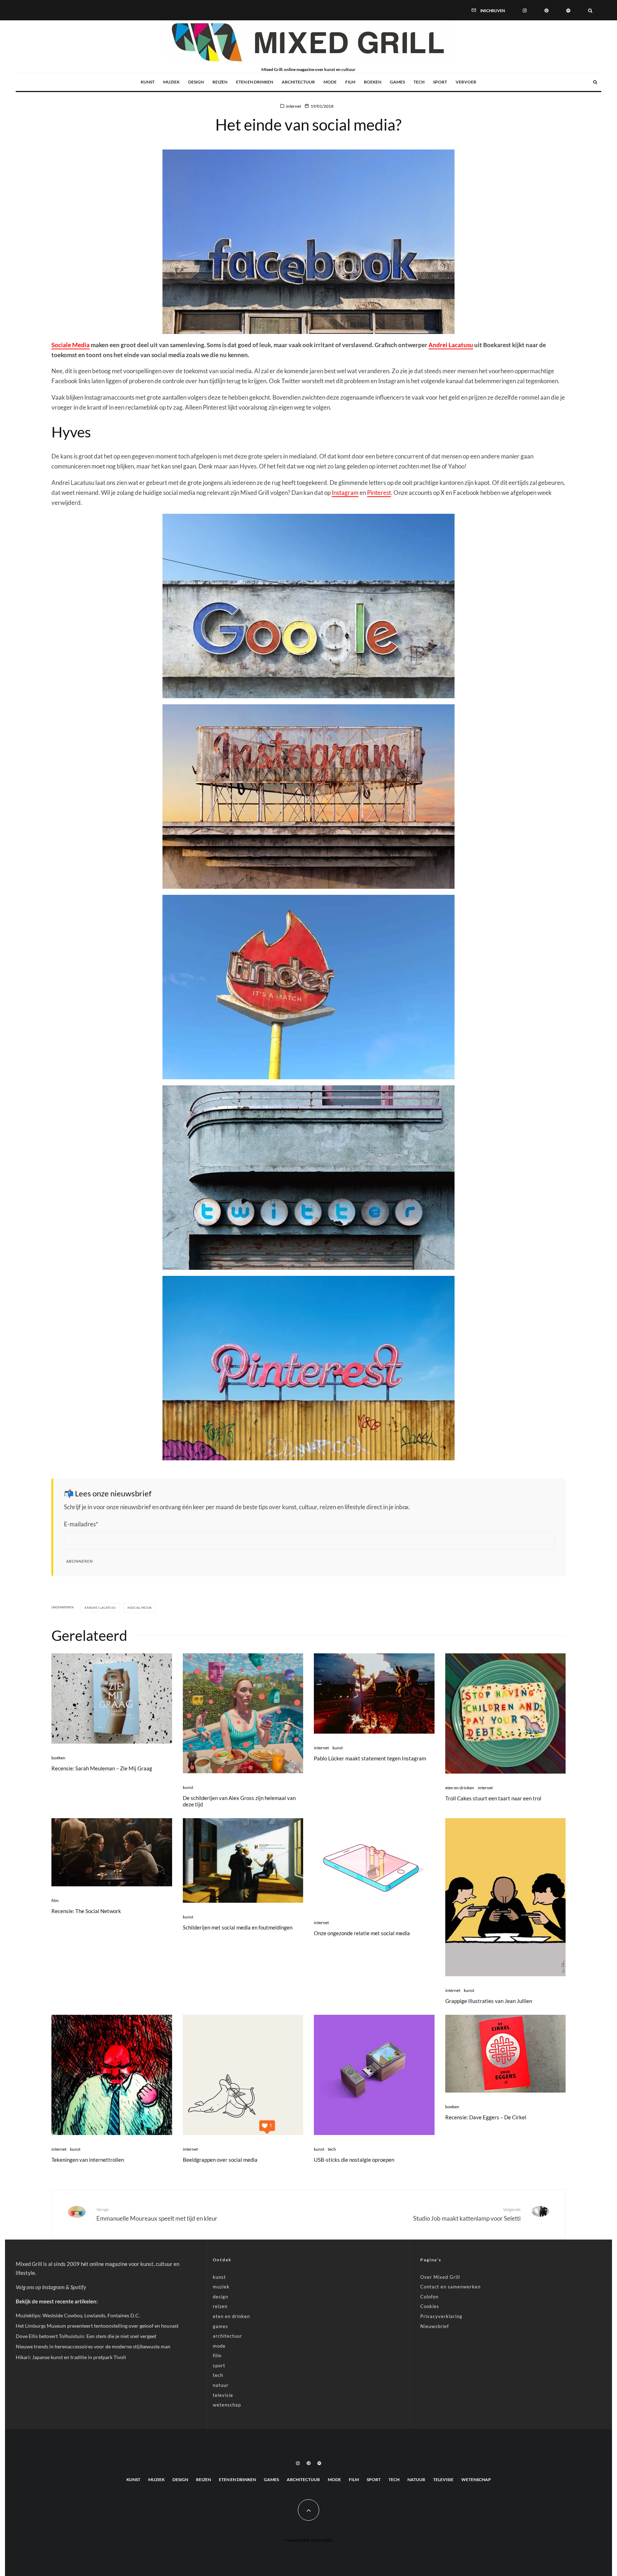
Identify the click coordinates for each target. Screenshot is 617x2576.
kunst (148, 82)
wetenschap (227, 2405)
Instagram (345, 493)
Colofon (429, 2297)
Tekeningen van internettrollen (88, 2160)
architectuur (298, 82)
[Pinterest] (546, 10)
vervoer (466, 82)
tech (419, 82)
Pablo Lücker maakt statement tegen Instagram (370, 1758)
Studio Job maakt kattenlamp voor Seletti (467, 2214)
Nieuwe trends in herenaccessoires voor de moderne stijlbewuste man (93, 2346)
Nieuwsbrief (435, 2326)
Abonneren (79, 1561)
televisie (223, 2395)
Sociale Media (71, 345)
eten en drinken (255, 82)
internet (294, 106)
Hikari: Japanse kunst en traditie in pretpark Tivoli (71, 2357)
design (196, 82)
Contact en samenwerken (450, 2287)
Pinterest (379, 493)
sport (440, 82)
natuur (221, 2385)
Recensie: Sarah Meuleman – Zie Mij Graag (102, 1768)
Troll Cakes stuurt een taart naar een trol (493, 1798)
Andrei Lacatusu (451, 345)
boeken (373, 82)
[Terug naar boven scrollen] (308, 2510)
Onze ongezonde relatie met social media (362, 1933)
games (397, 82)
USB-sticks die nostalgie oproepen (354, 2160)
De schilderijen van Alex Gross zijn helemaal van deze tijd (239, 1801)
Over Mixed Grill (440, 2277)
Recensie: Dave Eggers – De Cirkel (486, 2117)
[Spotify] (568, 10)
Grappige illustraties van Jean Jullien (489, 2001)
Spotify (78, 2287)
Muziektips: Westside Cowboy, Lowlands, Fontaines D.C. (78, 2315)
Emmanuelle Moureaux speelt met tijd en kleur (157, 2214)
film (350, 82)
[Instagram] (525, 10)
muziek (171, 82)
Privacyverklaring (441, 2316)
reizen (220, 82)
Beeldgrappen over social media (220, 2160)
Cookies (430, 2306)
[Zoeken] (590, 10)
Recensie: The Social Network (86, 1911)
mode (330, 82)
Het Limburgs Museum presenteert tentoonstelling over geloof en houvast (97, 2326)
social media (141, 1608)
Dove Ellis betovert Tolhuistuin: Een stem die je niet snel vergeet (86, 2336)
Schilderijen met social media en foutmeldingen (238, 1927)
